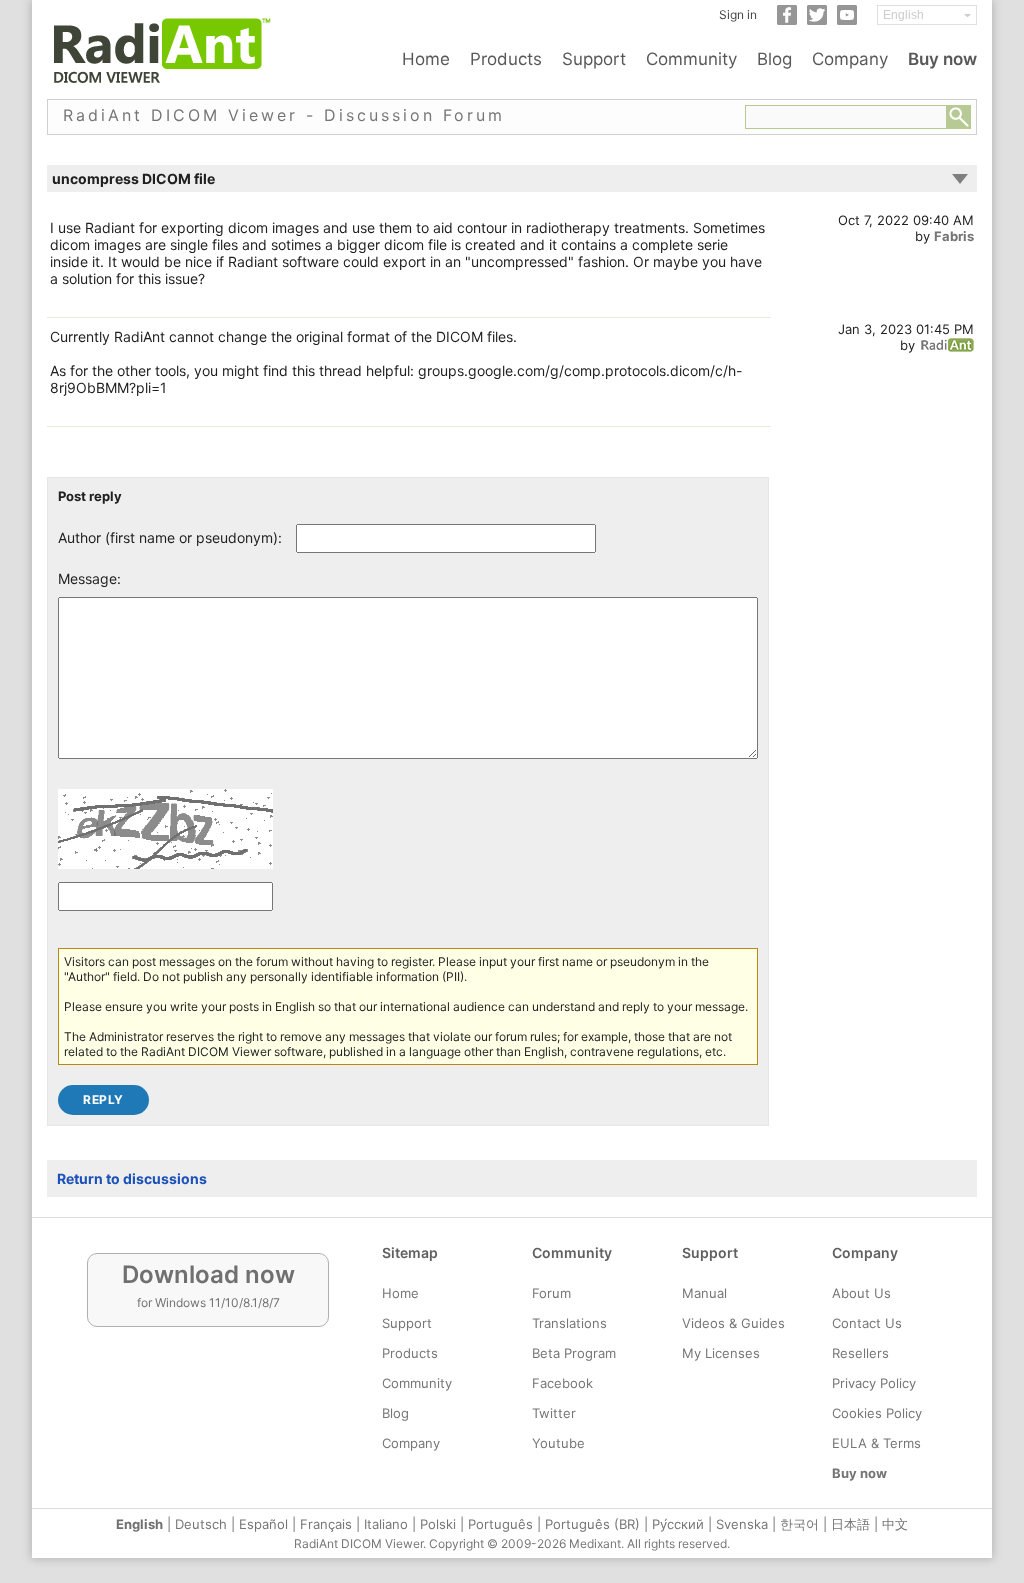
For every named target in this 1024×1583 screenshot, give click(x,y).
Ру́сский (678, 1524)
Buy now (942, 59)
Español (263, 1524)
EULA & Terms (876, 1443)
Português (500, 1524)
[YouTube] (847, 20)
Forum (551, 1293)
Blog (774, 59)
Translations (569, 1323)
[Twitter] (817, 20)
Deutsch (201, 1524)
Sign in (738, 14)
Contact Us (867, 1323)
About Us (861, 1293)
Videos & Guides (733, 1323)
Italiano (386, 1524)
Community (691, 59)
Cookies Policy (877, 1413)
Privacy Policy (874, 1383)
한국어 (799, 1524)
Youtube (558, 1443)
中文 (895, 1524)
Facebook (562, 1383)
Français (326, 1524)
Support (594, 59)
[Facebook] (787, 20)
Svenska (742, 1524)
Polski (438, 1524)
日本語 (850, 1524)
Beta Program (574, 1353)
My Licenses (721, 1353)
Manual (704, 1293)
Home (426, 59)
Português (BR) (592, 1524)
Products (506, 59)
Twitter (554, 1413)
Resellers (860, 1353)
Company (850, 59)
